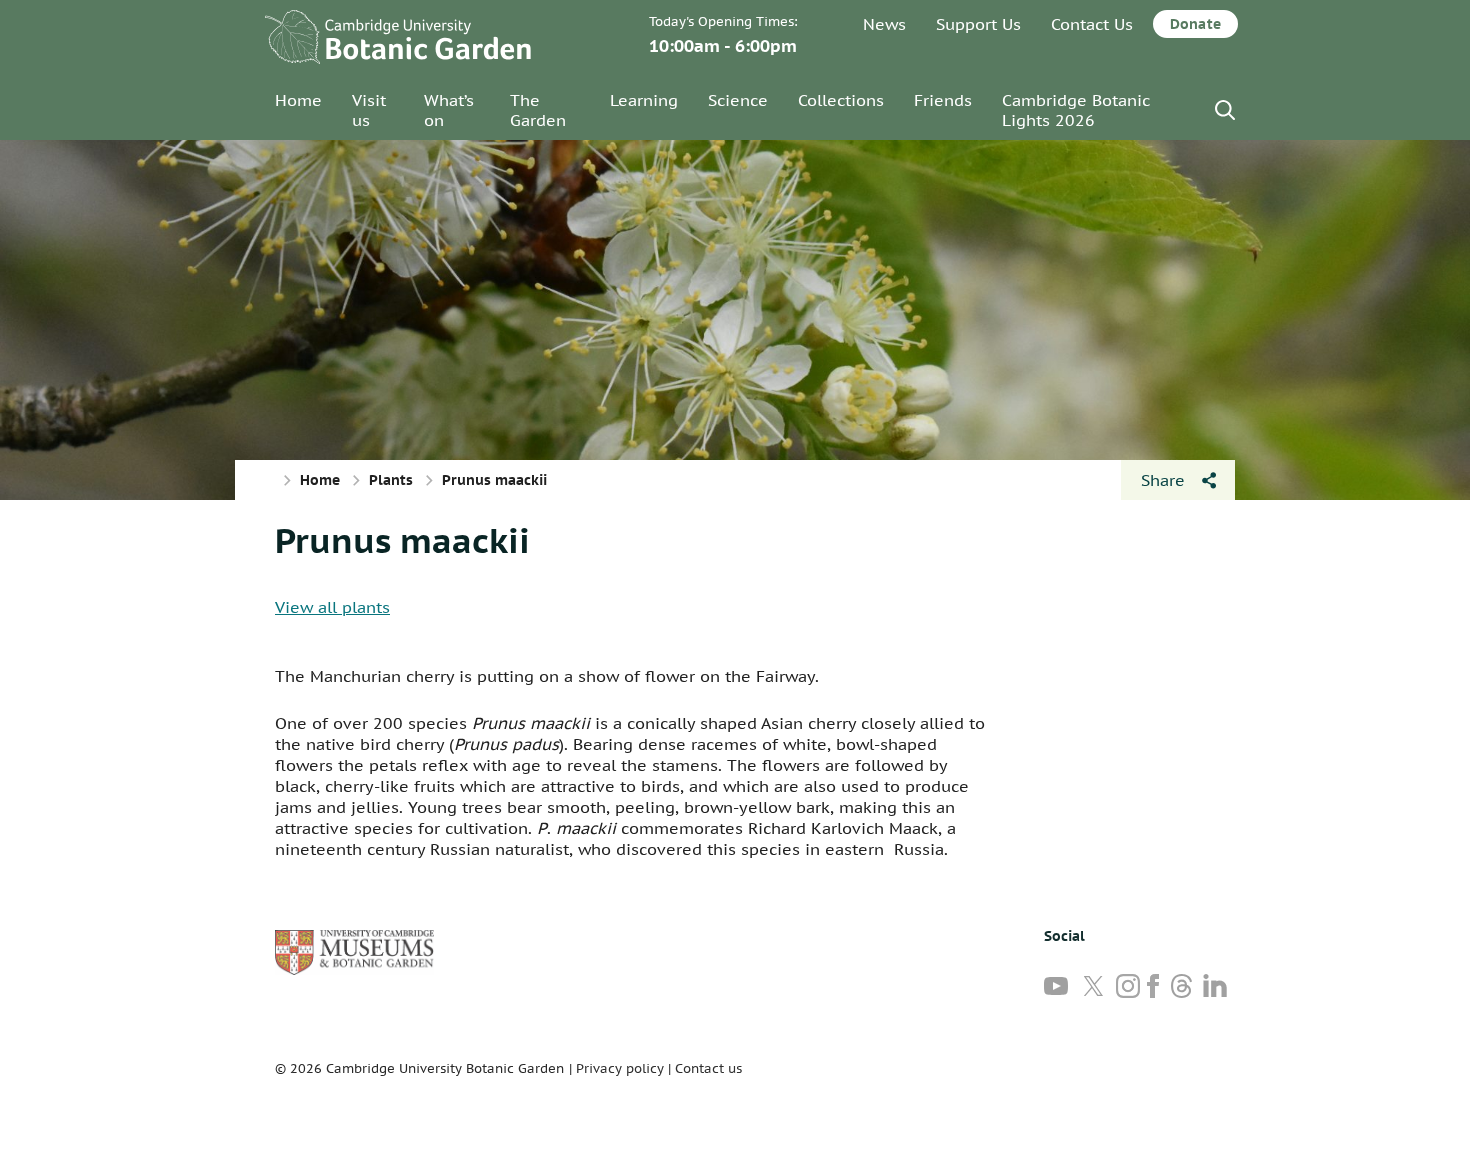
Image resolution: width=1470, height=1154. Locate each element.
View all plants (332, 607)
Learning (644, 100)
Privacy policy (620, 1068)
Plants (391, 480)
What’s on (449, 110)
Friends (943, 100)
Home (298, 100)
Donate (1195, 24)
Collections (841, 100)
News (884, 24)
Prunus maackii (402, 540)
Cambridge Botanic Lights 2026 (1076, 110)
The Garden (538, 110)
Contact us (708, 1068)
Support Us (978, 24)
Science (738, 100)
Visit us (369, 110)
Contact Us (1092, 24)
